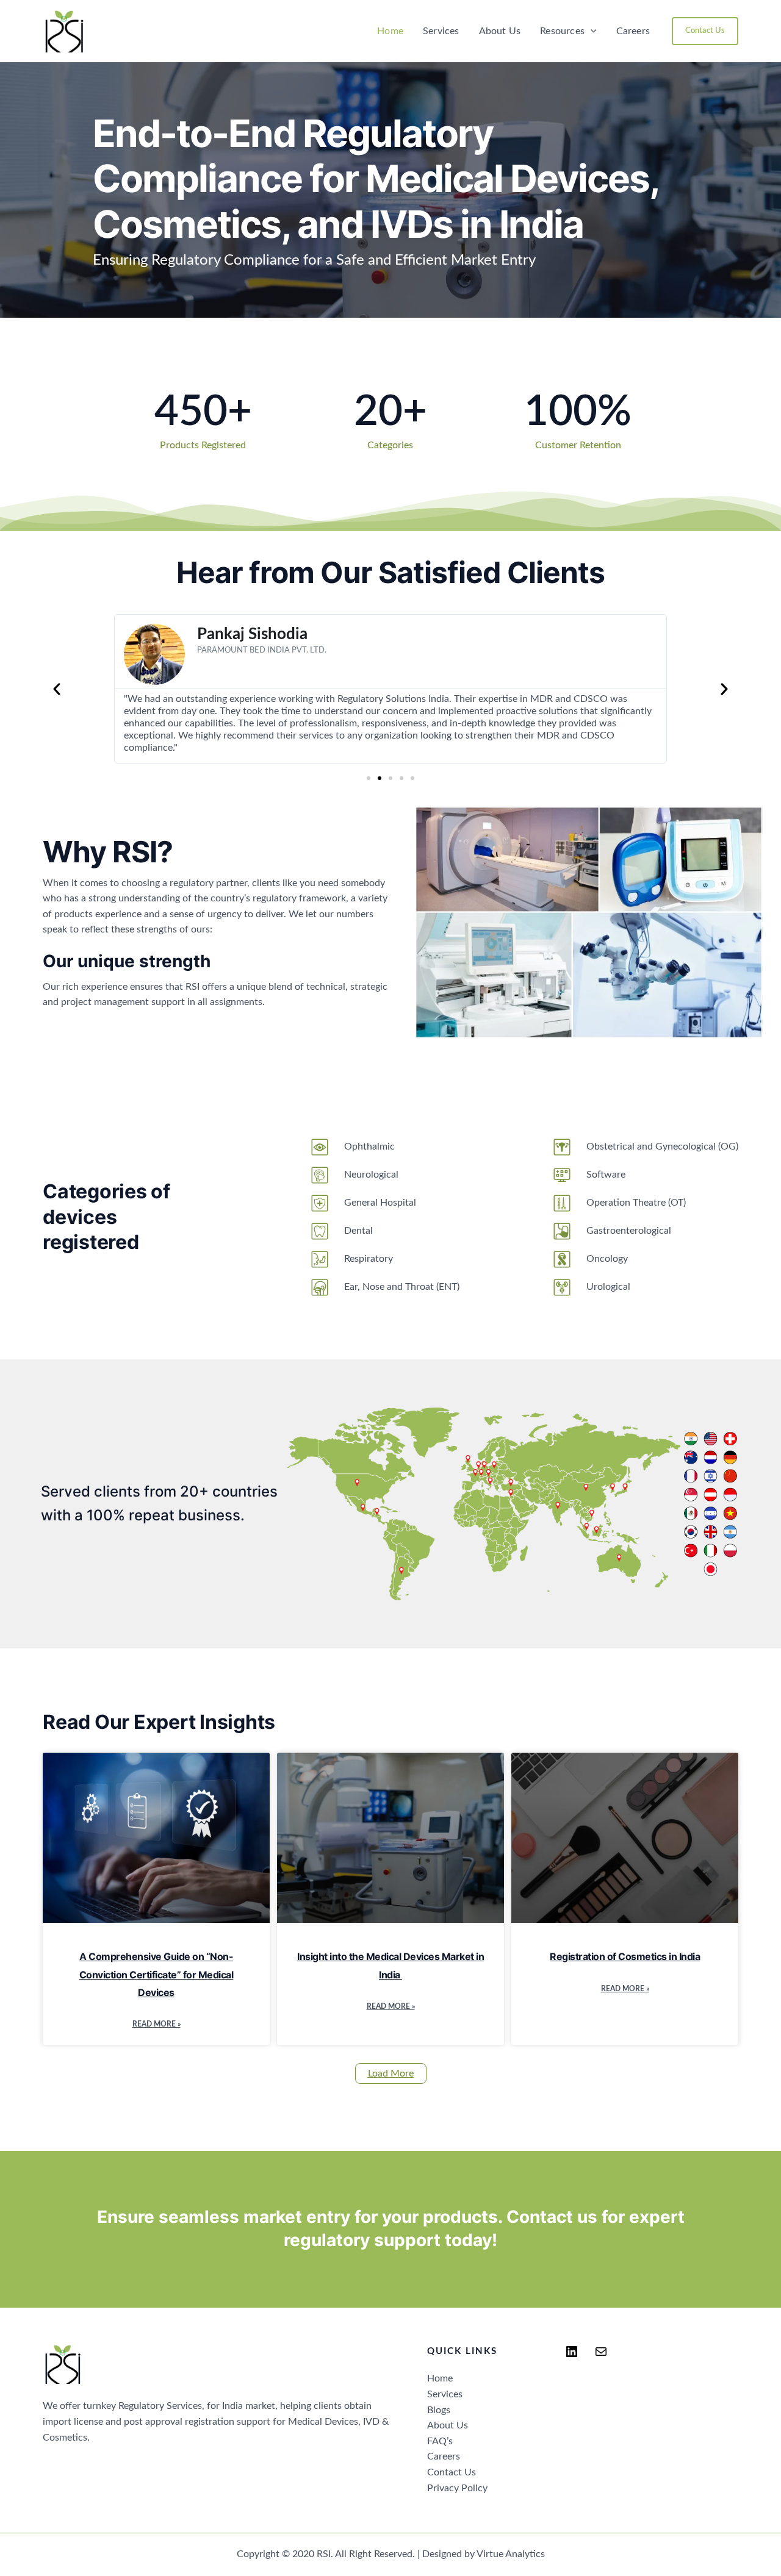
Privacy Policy (457, 2488)
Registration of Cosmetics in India (625, 1956)
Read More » (157, 2024)
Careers (633, 31)
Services (441, 31)
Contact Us (452, 2472)
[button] (591, 31)
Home (390, 31)
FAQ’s (440, 2441)
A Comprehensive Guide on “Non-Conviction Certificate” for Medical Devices (157, 1974)
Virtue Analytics (511, 2554)
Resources (562, 31)
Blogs (439, 2410)
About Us (500, 31)
